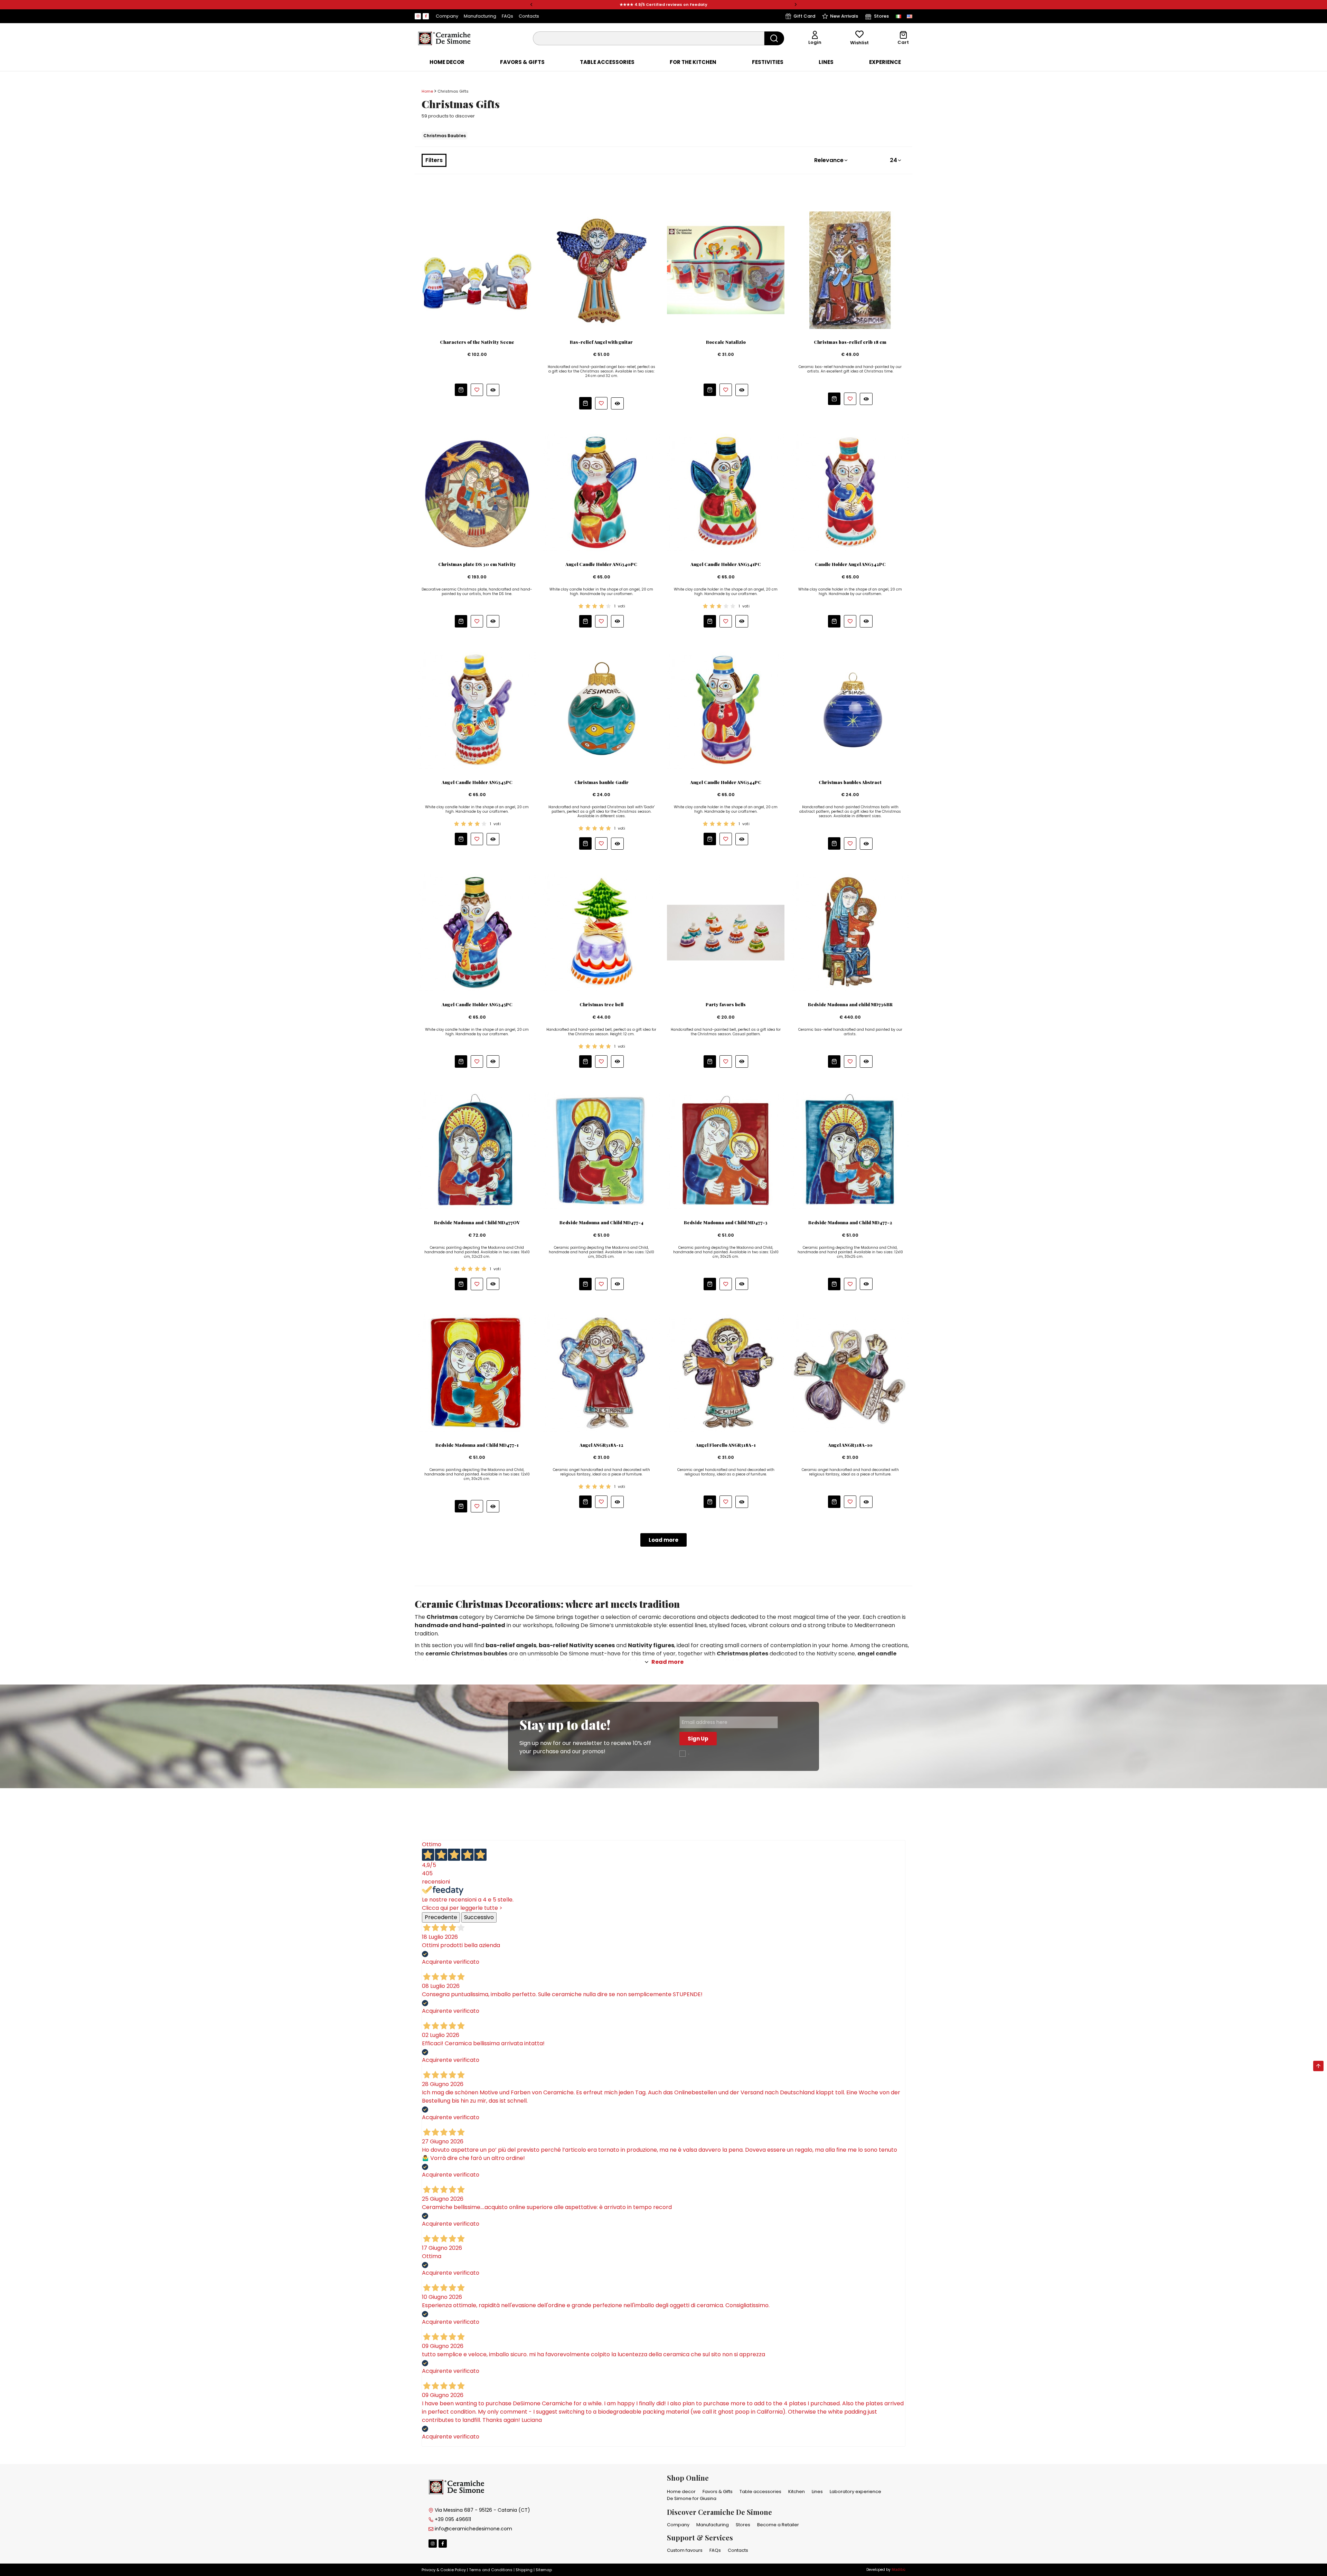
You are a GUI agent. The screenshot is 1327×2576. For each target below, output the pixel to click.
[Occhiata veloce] (493, 390)
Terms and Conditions (491, 2570)
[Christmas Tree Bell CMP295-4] (601, 932)
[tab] (447, 62)
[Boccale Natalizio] (726, 270)
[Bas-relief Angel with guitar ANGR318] (601, 270)
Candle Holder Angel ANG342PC (850, 564)
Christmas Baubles (445, 136)
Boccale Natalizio (726, 342)
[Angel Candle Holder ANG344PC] (726, 710)
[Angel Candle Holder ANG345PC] (477, 932)
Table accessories (607, 62)
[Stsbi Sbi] (418, 16)
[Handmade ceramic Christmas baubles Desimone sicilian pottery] (601, 710)
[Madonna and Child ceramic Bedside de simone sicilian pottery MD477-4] (601, 1150)
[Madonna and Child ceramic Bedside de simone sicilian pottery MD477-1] (477, 1373)
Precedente (441, 1917)
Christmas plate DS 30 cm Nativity (477, 564)
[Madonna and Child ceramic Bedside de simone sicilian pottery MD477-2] (850, 1150)
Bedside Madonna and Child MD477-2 (850, 1223)
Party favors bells (726, 1004)
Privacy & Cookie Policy (444, 2570)
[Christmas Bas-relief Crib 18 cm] (850, 270)
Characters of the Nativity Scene (477, 342)
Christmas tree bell (601, 1004)
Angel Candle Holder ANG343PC (477, 782)
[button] (531, 5)
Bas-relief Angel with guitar (601, 342)
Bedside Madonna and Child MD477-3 (726, 1223)
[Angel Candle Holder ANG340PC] (601, 492)
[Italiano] (898, 16)
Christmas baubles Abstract (850, 782)
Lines (826, 62)
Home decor (447, 62)
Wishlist (859, 43)
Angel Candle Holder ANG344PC (726, 782)
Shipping (524, 2570)
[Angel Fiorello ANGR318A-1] (726, 1373)
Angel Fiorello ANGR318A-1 (726, 1445)
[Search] (774, 38)
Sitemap (544, 2570)
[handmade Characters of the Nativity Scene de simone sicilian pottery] (477, 270)
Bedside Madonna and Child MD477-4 (601, 1223)
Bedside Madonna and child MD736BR (850, 1004)
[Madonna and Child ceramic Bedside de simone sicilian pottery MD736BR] (850, 932)
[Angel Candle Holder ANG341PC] (726, 492)
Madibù (898, 2570)
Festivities (768, 62)
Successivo (479, 1917)
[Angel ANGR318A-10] (850, 1373)
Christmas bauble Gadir (601, 782)
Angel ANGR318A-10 (850, 1445)
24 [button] (893, 160)
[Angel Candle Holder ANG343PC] (477, 710)
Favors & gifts (522, 62)
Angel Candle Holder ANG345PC (477, 1004)
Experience (885, 62)
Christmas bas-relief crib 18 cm (850, 342)
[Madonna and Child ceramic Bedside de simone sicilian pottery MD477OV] (477, 1150)
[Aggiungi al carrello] (461, 390)
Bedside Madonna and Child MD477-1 (477, 1445)
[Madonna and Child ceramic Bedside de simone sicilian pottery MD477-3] (726, 1150)
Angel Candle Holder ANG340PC (601, 564)
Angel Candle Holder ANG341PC (726, 564)
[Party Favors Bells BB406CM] (726, 932)
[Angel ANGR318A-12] (601, 1373)
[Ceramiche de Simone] (444, 38)
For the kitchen (693, 62)
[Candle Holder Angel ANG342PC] (850, 492)
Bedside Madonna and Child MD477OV (477, 1223)
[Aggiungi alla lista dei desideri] (477, 390)
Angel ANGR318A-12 (601, 1445)
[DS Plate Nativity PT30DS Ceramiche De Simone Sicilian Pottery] (477, 492)
